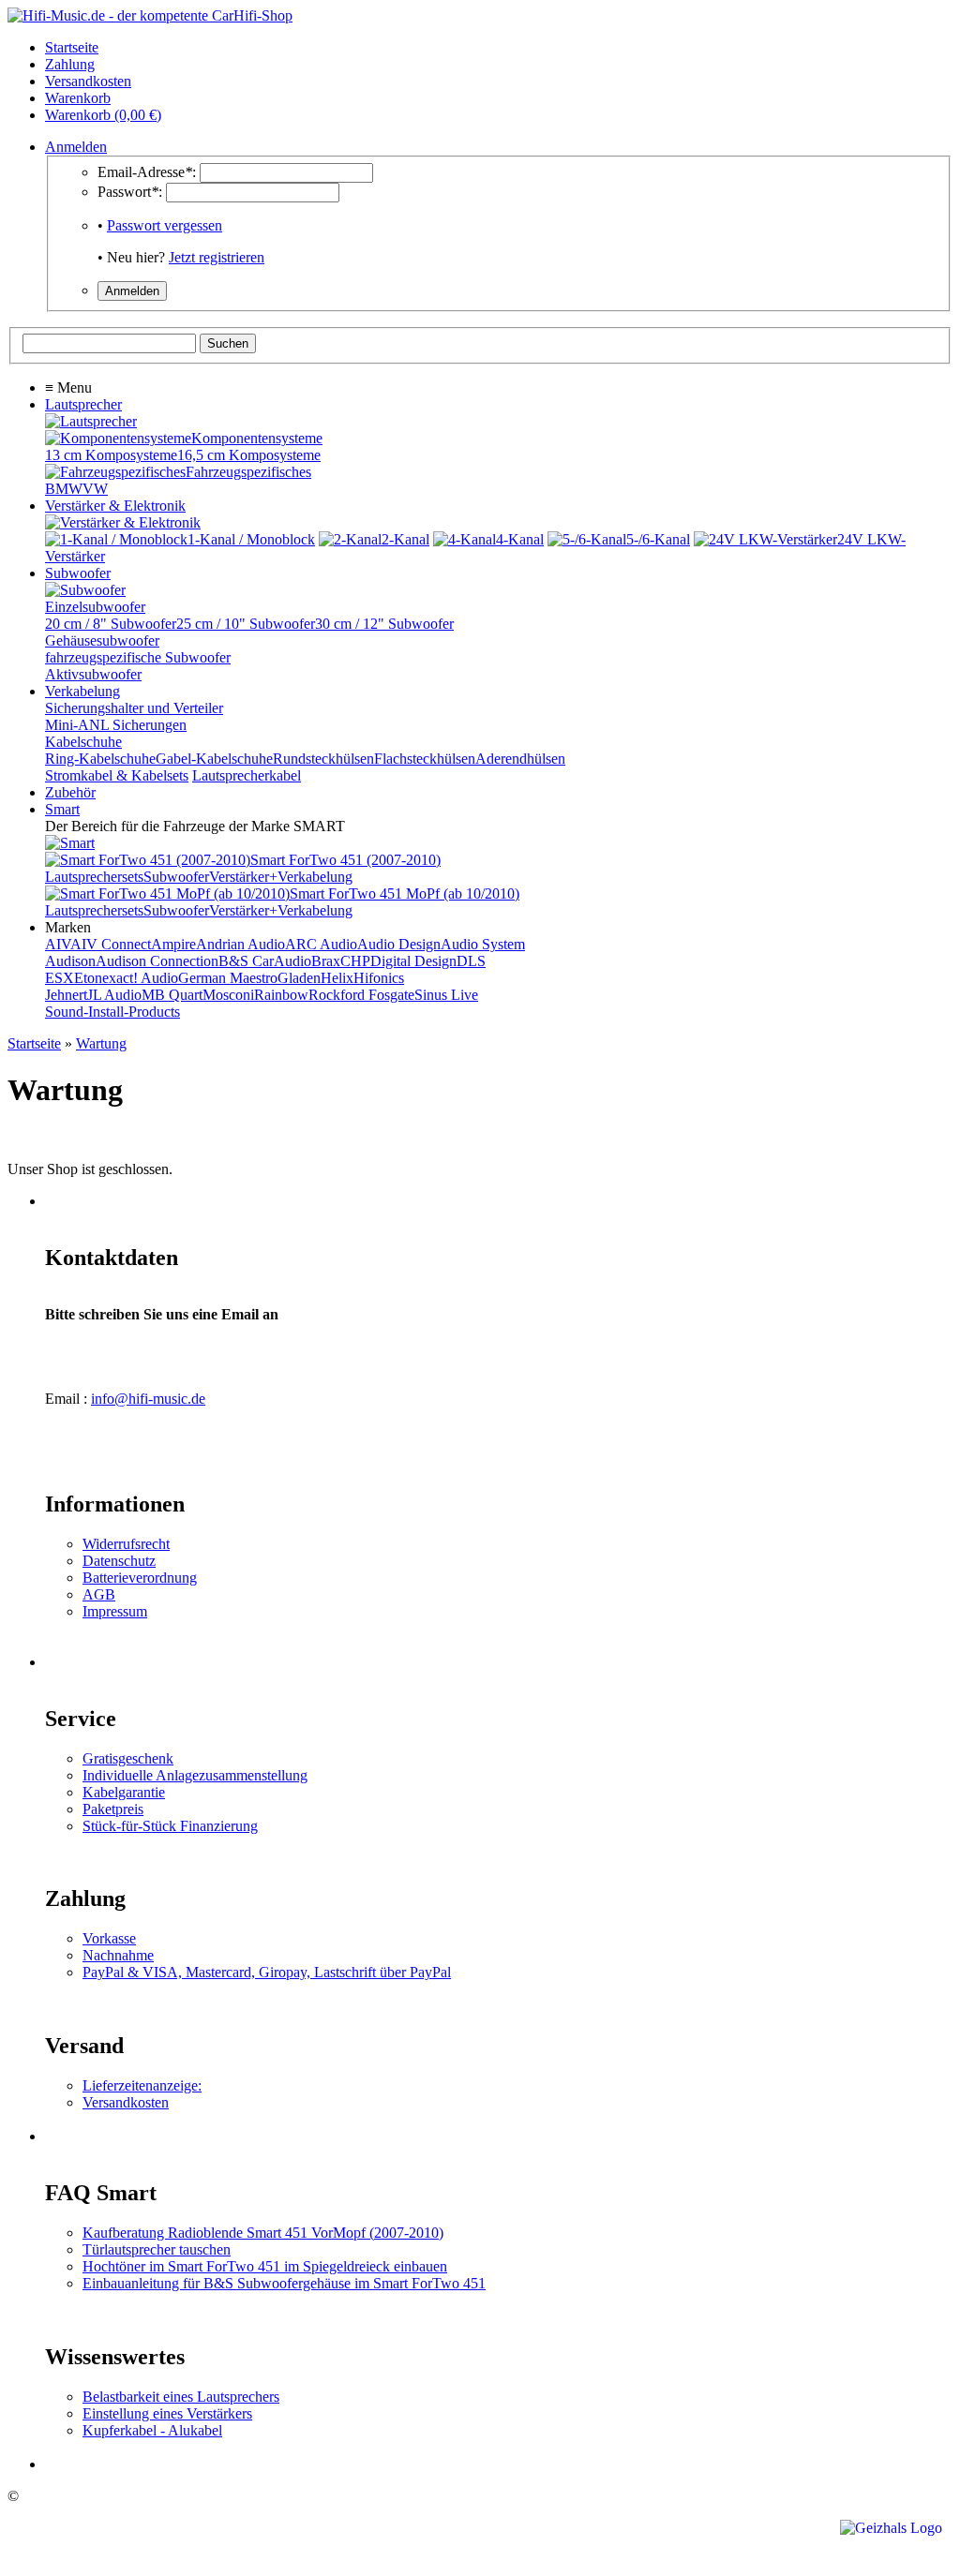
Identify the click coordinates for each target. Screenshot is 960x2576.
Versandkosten (126, 2102)
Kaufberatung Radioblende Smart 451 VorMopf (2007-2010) (263, 2233)
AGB (99, 1594)
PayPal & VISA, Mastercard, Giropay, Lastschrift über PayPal (267, 1972)
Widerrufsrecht (126, 1544)
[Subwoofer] (85, 590)
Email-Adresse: (147, 172)
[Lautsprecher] (91, 421)
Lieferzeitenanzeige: (142, 2085)
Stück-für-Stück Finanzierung (170, 1826)
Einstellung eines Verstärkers (167, 2413)
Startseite (34, 1043)
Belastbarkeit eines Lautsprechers (181, 2397)
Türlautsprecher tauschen (157, 2249)
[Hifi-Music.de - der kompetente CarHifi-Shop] (150, 15)
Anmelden (76, 147)
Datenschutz (119, 1561)
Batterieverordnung (140, 1578)
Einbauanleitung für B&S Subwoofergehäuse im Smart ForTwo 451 (284, 2283)
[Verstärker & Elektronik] (123, 522)
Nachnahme (118, 1955)
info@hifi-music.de (148, 1399)
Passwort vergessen (165, 225)
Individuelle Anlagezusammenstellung (195, 1775)
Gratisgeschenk (128, 1758)
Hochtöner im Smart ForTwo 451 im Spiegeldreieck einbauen (265, 2266)
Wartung (101, 1043)
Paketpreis (113, 1809)
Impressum (115, 1611)
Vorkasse (109, 1938)
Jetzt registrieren (217, 257)
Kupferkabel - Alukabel (152, 2430)
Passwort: (130, 192)
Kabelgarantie (124, 1792)
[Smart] (70, 843)
